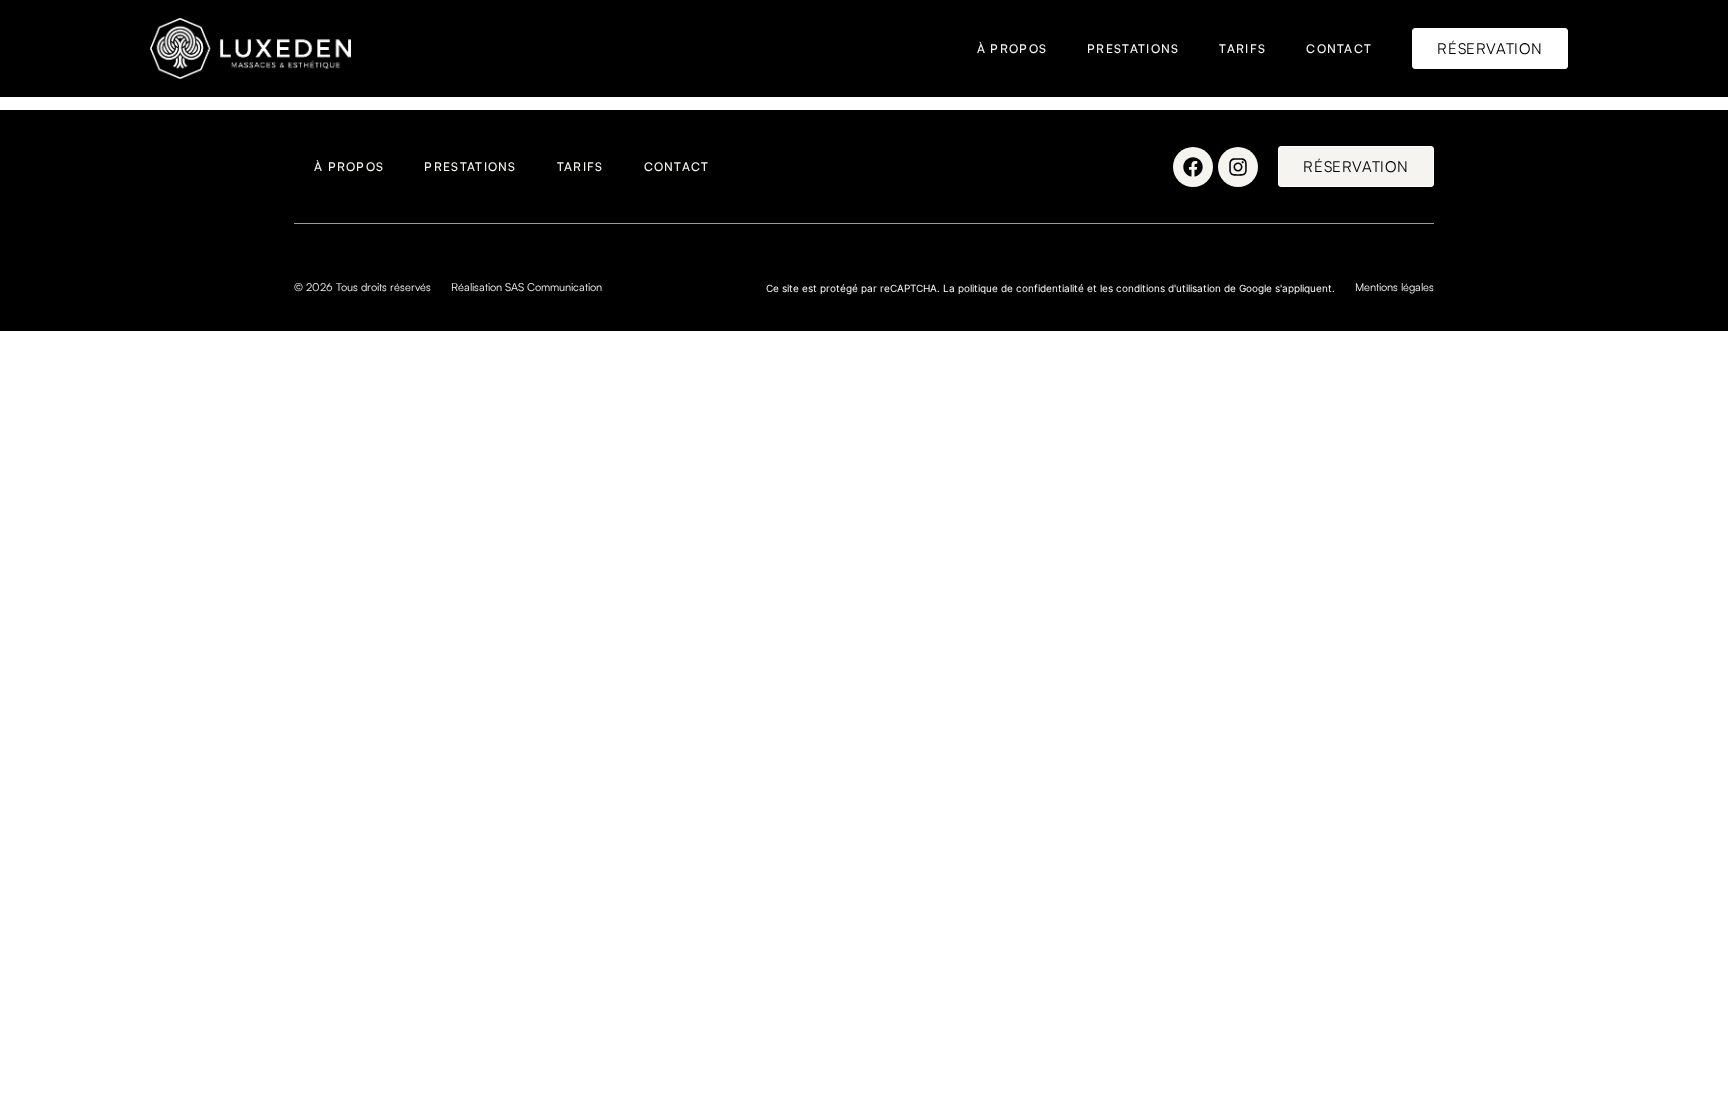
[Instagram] (1238, 167)
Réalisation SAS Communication (526, 287)
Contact (1339, 48)
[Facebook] (1193, 167)
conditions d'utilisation (1168, 288)
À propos (1012, 48)
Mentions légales (1394, 287)
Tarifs (1242, 48)
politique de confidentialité (1021, 288)
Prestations (1133, 48)
